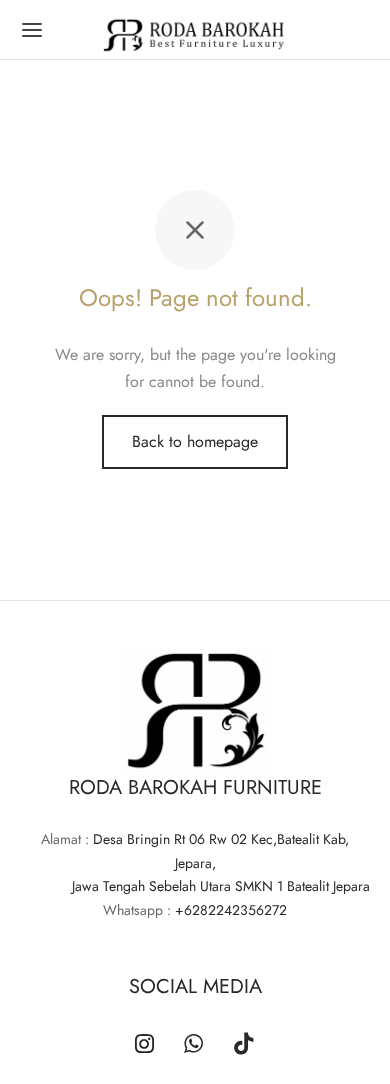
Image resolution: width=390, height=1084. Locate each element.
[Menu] (32, 30)
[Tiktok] (244, 1045)
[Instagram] (144, 1045)
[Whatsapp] (193, 1045)
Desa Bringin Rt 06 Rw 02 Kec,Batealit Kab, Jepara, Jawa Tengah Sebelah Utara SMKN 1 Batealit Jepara (195, 863)
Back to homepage (195, 441)
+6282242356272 (231, 910)
